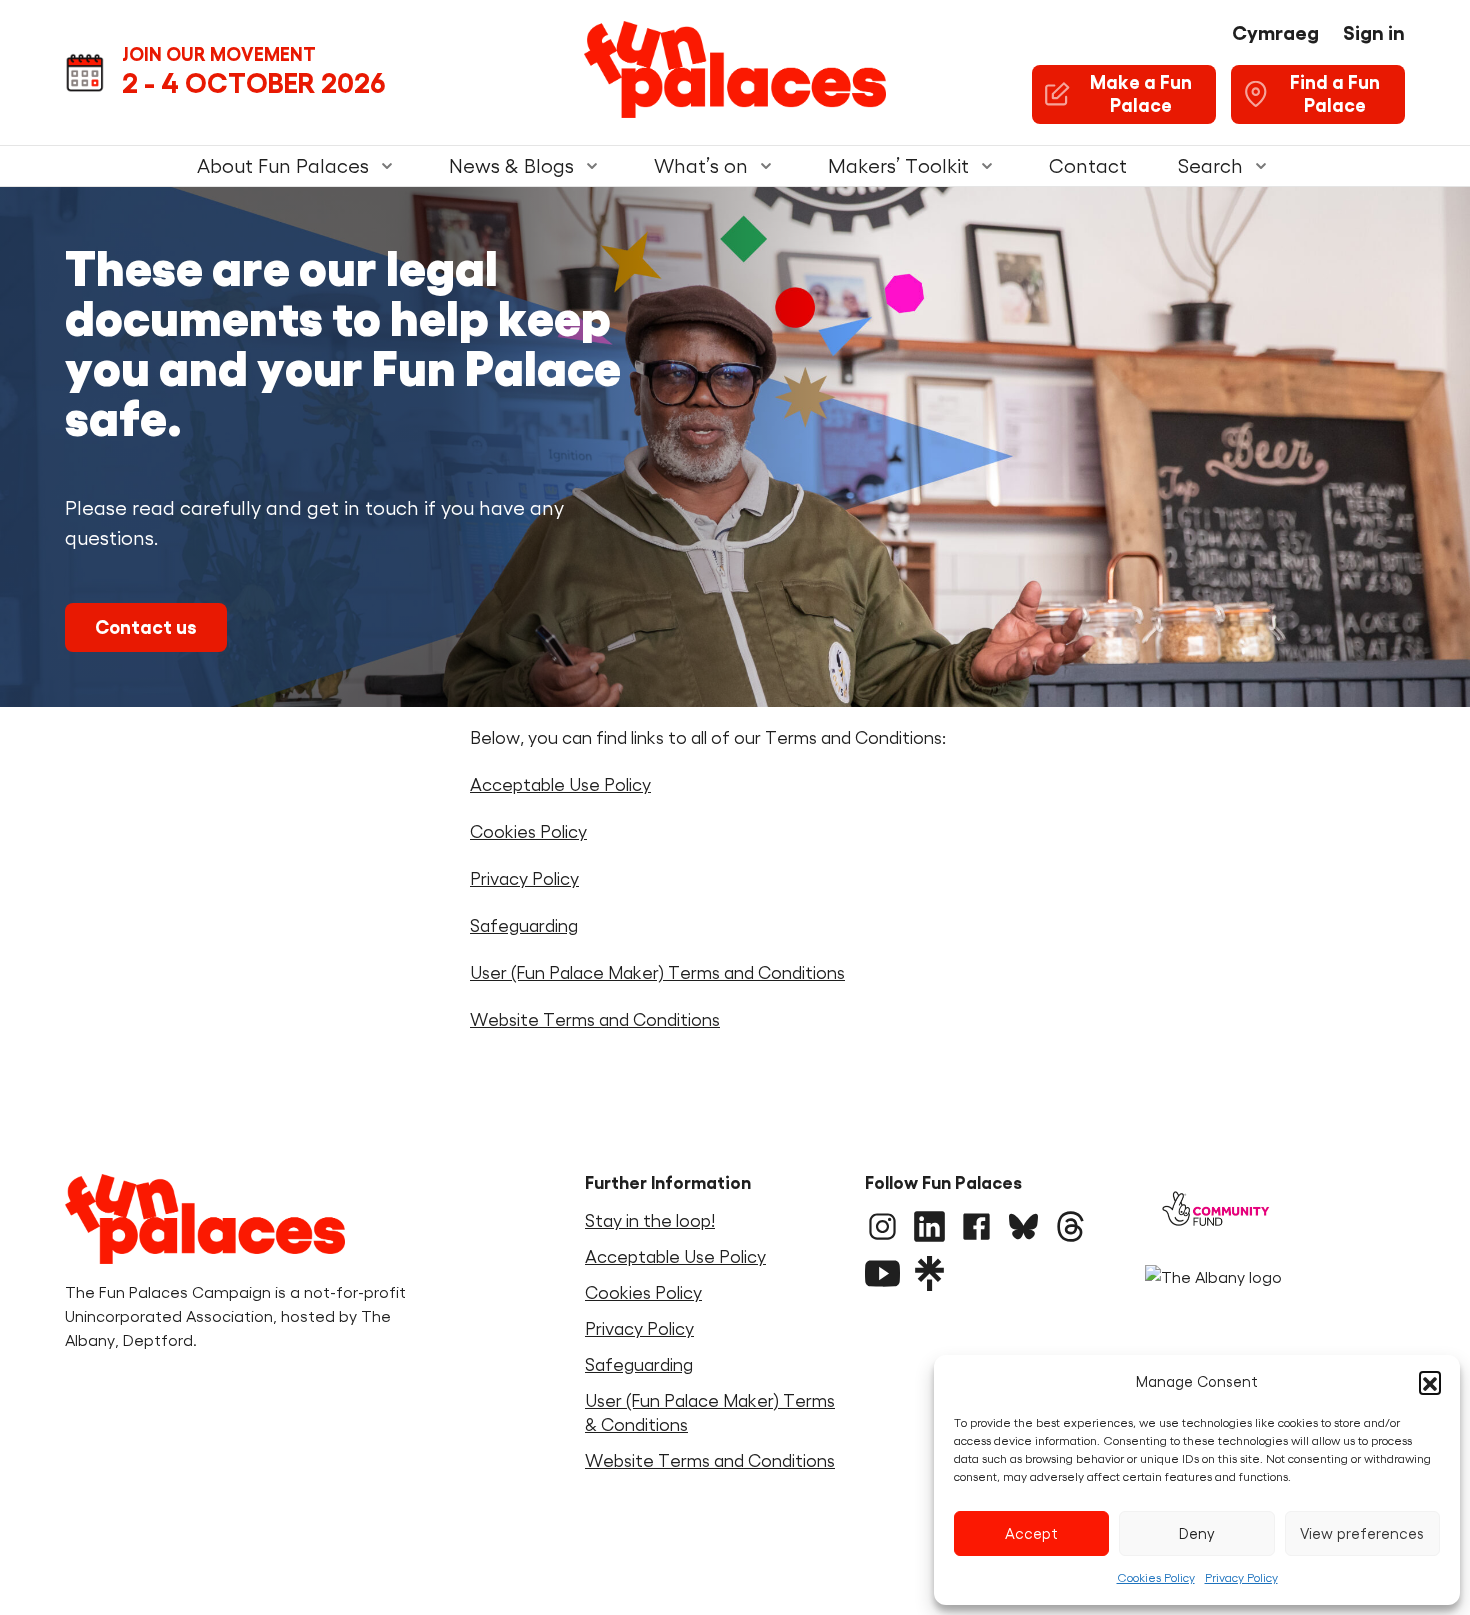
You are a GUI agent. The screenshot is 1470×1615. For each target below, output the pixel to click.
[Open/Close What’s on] (766, 166)
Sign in (1374, 33)
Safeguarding (524, 926)
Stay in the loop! (650, 1221)
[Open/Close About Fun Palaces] (387, 166)
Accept (1031, 1533)
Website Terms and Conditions (595, 1020)
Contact (1088, 166)
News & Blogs (511, 166)
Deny (1197, 1533)
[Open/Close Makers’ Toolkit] (987, 166)
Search (1210, 166)
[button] (1430, 1382)
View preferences (1362, 1533)
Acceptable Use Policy (560, 785)
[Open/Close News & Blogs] (592, 166)
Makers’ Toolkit (898, 166)
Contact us (146, 627)
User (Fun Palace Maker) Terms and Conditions (657, 973)
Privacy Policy (1241, 1577)
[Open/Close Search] (1261, 166)
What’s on (701, 166)
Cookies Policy (1156, 1577)
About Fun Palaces (283, 166)
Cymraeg (1275, 33)
